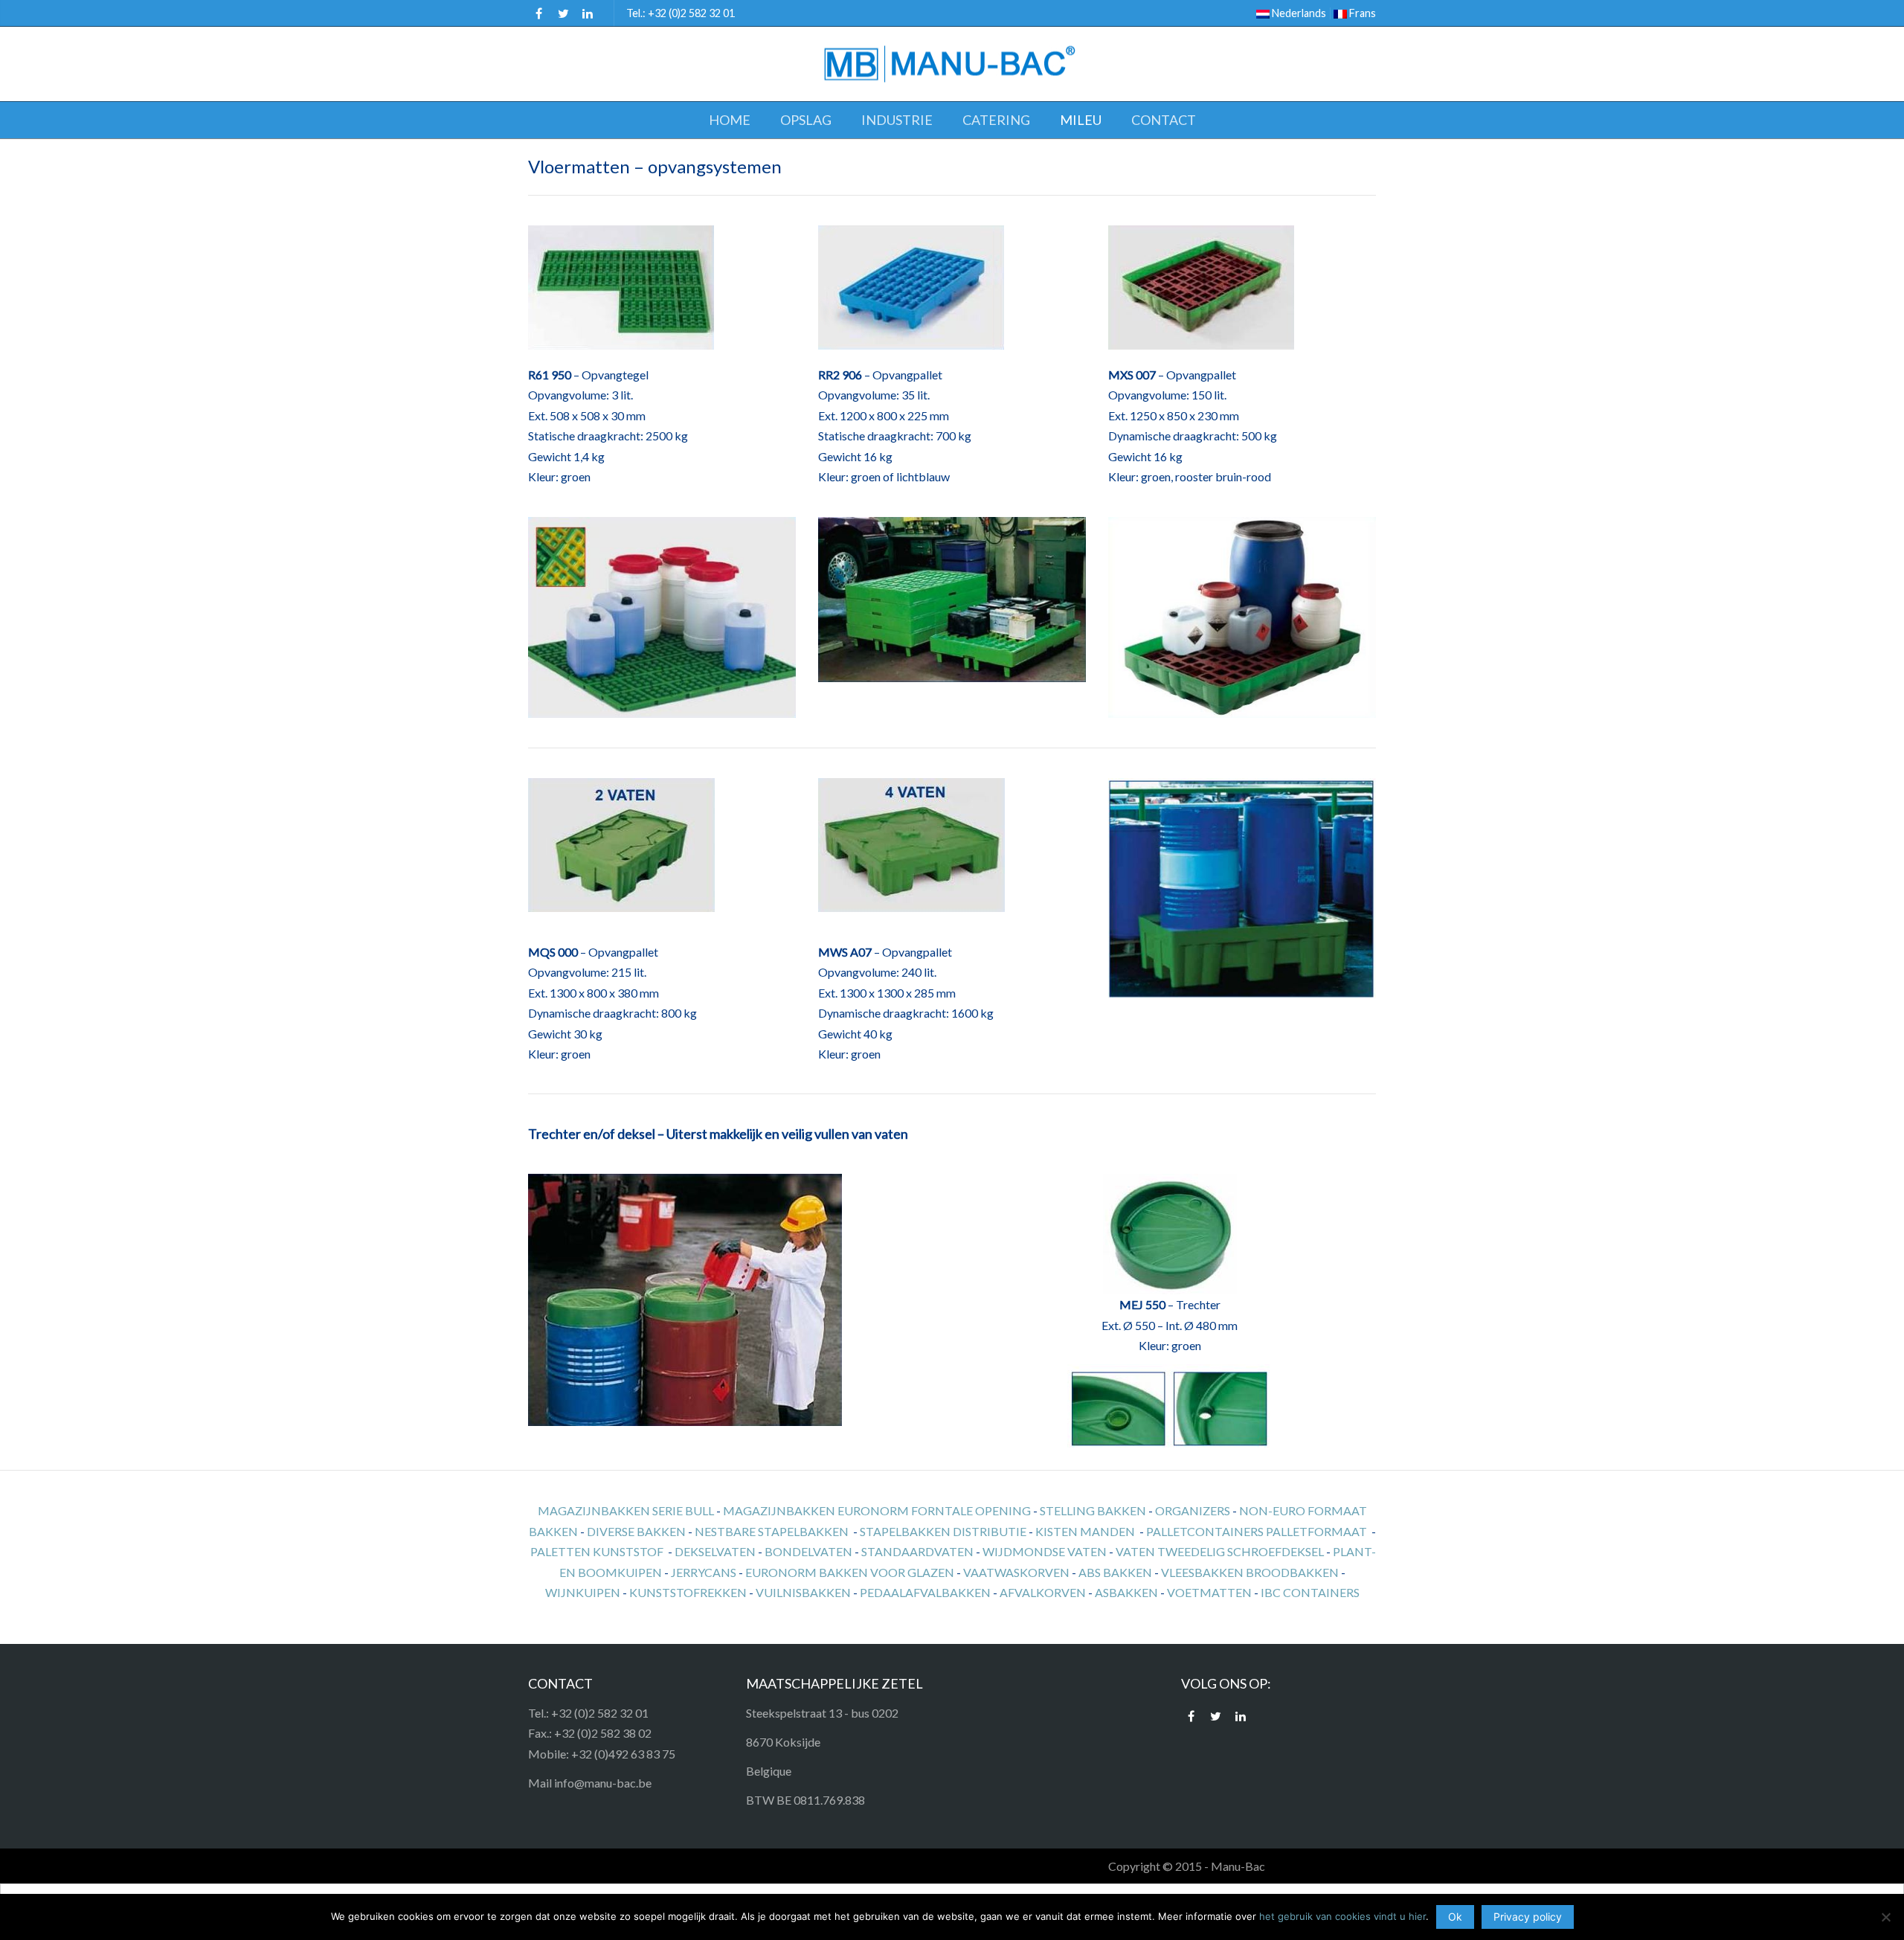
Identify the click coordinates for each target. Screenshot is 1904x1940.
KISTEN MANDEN (1085, 1531)
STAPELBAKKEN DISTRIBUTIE (943, 1531)
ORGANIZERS (1193, 1510)
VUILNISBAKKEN (803, 1592)
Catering (996, 120)
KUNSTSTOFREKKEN (688, 1592)
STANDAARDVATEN (917, 1551)
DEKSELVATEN (715, 1551)
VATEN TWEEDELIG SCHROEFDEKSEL (1220, 1551)
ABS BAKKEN (1115, 1572)
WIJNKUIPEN (583, 1592)
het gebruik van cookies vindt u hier (1342, 1916)
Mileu (1081, 120)
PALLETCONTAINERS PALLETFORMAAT (1257, 1531)
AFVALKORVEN (1043, 1592)
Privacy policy (1528, 1917)
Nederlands (1298, 13)
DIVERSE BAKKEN (636, 1531)
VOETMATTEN (1209, 1592)
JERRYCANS (704, 1572)
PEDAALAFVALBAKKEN (925, 1592)
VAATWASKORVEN (1016, 1572)
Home (730, 120)
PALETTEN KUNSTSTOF (597, 1551)
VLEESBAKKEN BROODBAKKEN (1250, 1572)
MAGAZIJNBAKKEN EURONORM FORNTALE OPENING (877, 1510)
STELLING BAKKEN (1093, 1510)
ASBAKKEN (1126, 1592)
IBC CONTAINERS (1310, 1592)
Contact (1164, 120)
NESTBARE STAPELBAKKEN (772, 1531)
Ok (1455, 1917)
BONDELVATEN (808, 1551)
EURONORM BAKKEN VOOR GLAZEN (850, 1572)
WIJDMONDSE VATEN (1045, 1551)
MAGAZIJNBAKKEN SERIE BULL (626, 1510)
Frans (1361, 13)
